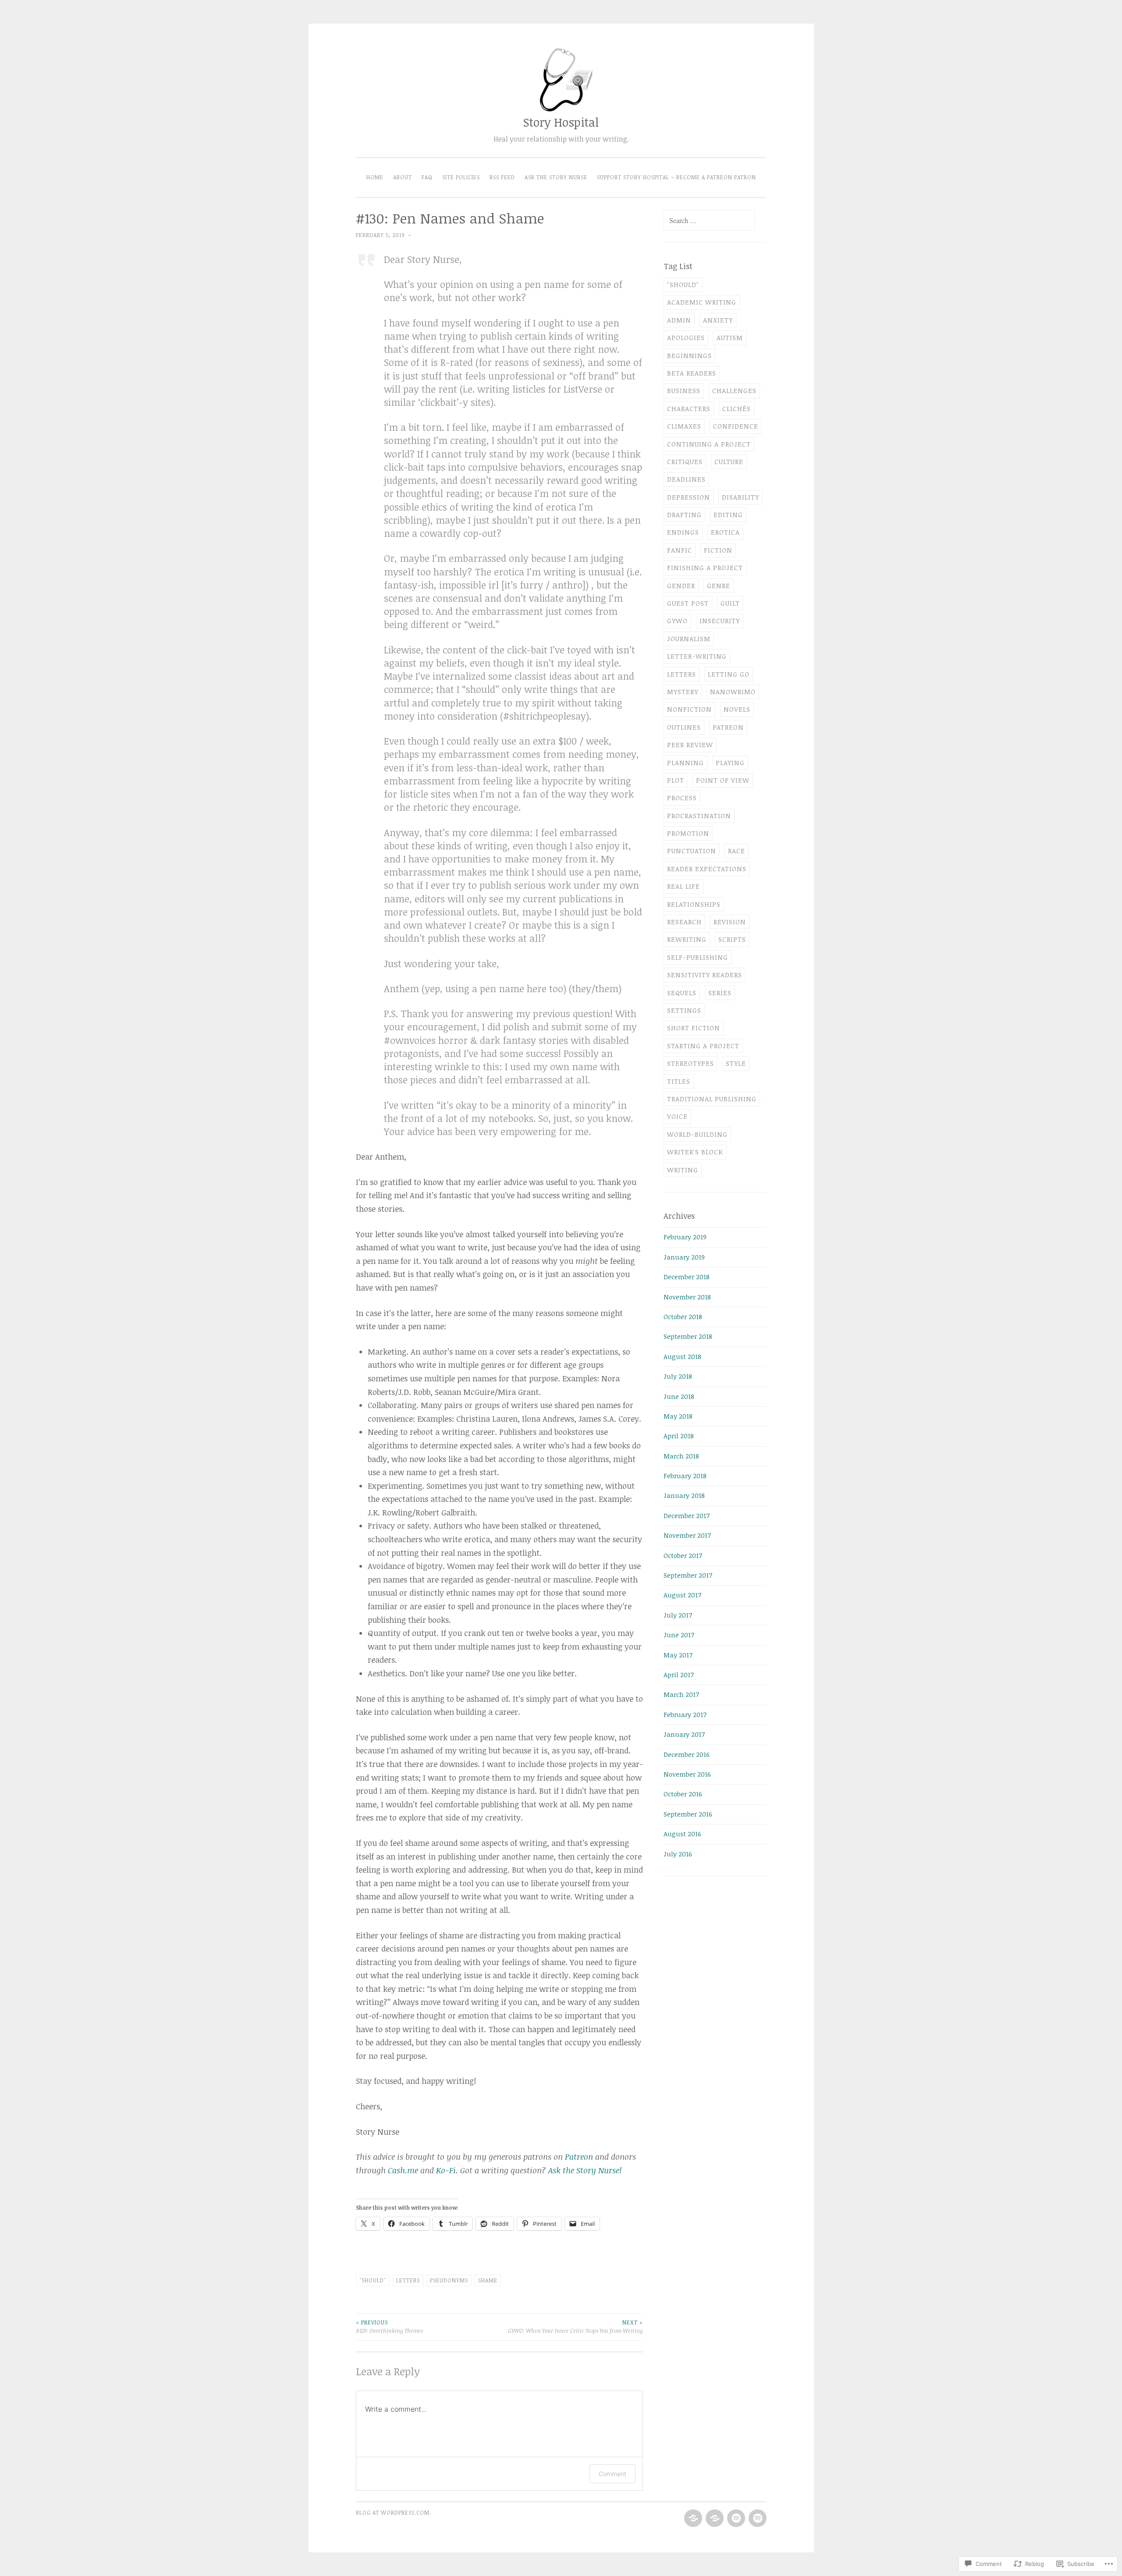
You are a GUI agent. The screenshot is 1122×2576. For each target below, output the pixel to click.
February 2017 (685, 1714)
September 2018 (688, 1336)
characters (689, 408)
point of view (723, 780)
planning (685, 763)
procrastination (699, 816)
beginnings (689, 355)
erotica (725, 532)
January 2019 (684, 1257)
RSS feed (502, 177)
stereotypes (691, 1063)
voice (677, 1116)
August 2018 (682, 1356)
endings (683, 532)
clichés (737, 408)
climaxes (684, 426)
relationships (694, 904)
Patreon (579, 2157)
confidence (736, 426)
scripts (732, 939)
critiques (685, 461)
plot (676, 780)
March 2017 (681, 1694)
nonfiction (689, 709)
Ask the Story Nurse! (585, 2170)
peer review (690, 745)
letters (408, 2280)
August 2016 (682, 1834)
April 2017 (679, 1675)
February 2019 (685, 1237)
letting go (729, 674)
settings (684, 1010)
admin (679, 320)
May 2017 (678, 1655)
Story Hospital (561, 122)
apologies (686, 337)
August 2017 (682, 1595)
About (403, 177)
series (720, 993)
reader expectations (707, 869)
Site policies (461, 177)
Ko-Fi (446, 2170)
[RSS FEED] (735, 2519)
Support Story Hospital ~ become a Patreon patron (676, 177)
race (737, 851)
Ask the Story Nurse (556, 177)
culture (729, 461)
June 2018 (679, 1396)
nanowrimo (733, 692)
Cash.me (403, 2170)
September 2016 (688, 1814)
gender (681, 585)
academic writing (702, 302)
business (684, 390)
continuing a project (709, 444)
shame (488, 2280)
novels (737, 709)
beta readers (692, 373)
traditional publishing (712, 1099)
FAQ (427, 177)
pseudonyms (449, 2280)
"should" (373, 2280)
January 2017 (684, 1734)
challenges (734, 390)
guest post (688, 603)
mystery (683, 692)
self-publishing (698, 957)
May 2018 (678, 1416)
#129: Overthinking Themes (389, 2326)
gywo (677, 621)
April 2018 (679, 1436)
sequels (682, 993)
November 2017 (687, 1535)
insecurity (720, 621)
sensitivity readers (705, 975)
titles (679, 1081)
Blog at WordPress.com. (394, 2513)
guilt (730, 603)
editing (728, 514)
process (682, 798)
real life (683, 886)
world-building (697, 1134)
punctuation (692, 851)
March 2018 (681, 1456)
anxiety (718, 320)
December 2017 (687, 1515)
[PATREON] (692, 2519)
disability (740, 497)
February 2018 (685, 1476)
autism (730, 337)
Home (375, 177)
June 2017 (679, 1635)
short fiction (694, 1028)
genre (719, 585)
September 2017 (688, 1575)
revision (730, 922)
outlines (684, 727)
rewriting (687, 939)
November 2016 (687, 1774)
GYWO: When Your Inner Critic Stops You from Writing (575, 2326)
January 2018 (684, 1495)
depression (689, 497)
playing (730, 763)
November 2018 (687, 1297)
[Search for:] (709, 220)
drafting (684, 514)
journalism (689, 639)
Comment (612, 2474)
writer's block (695, 1152)
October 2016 (683, 1794)
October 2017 (683, 1555)
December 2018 (687, 1277)
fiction (718, 550)
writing (683, 1170)
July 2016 (678, 1854)
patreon (728, 727)
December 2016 (687, 1754)
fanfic (680, 550)
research (684, 922)
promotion (688, 833)
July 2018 (678, 1376)
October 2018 (683, 1316)
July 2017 (678, 1615)
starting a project (703, 1046)
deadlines (686, 479)
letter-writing (697, 656)
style (736, 1063)
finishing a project (705, 568)
